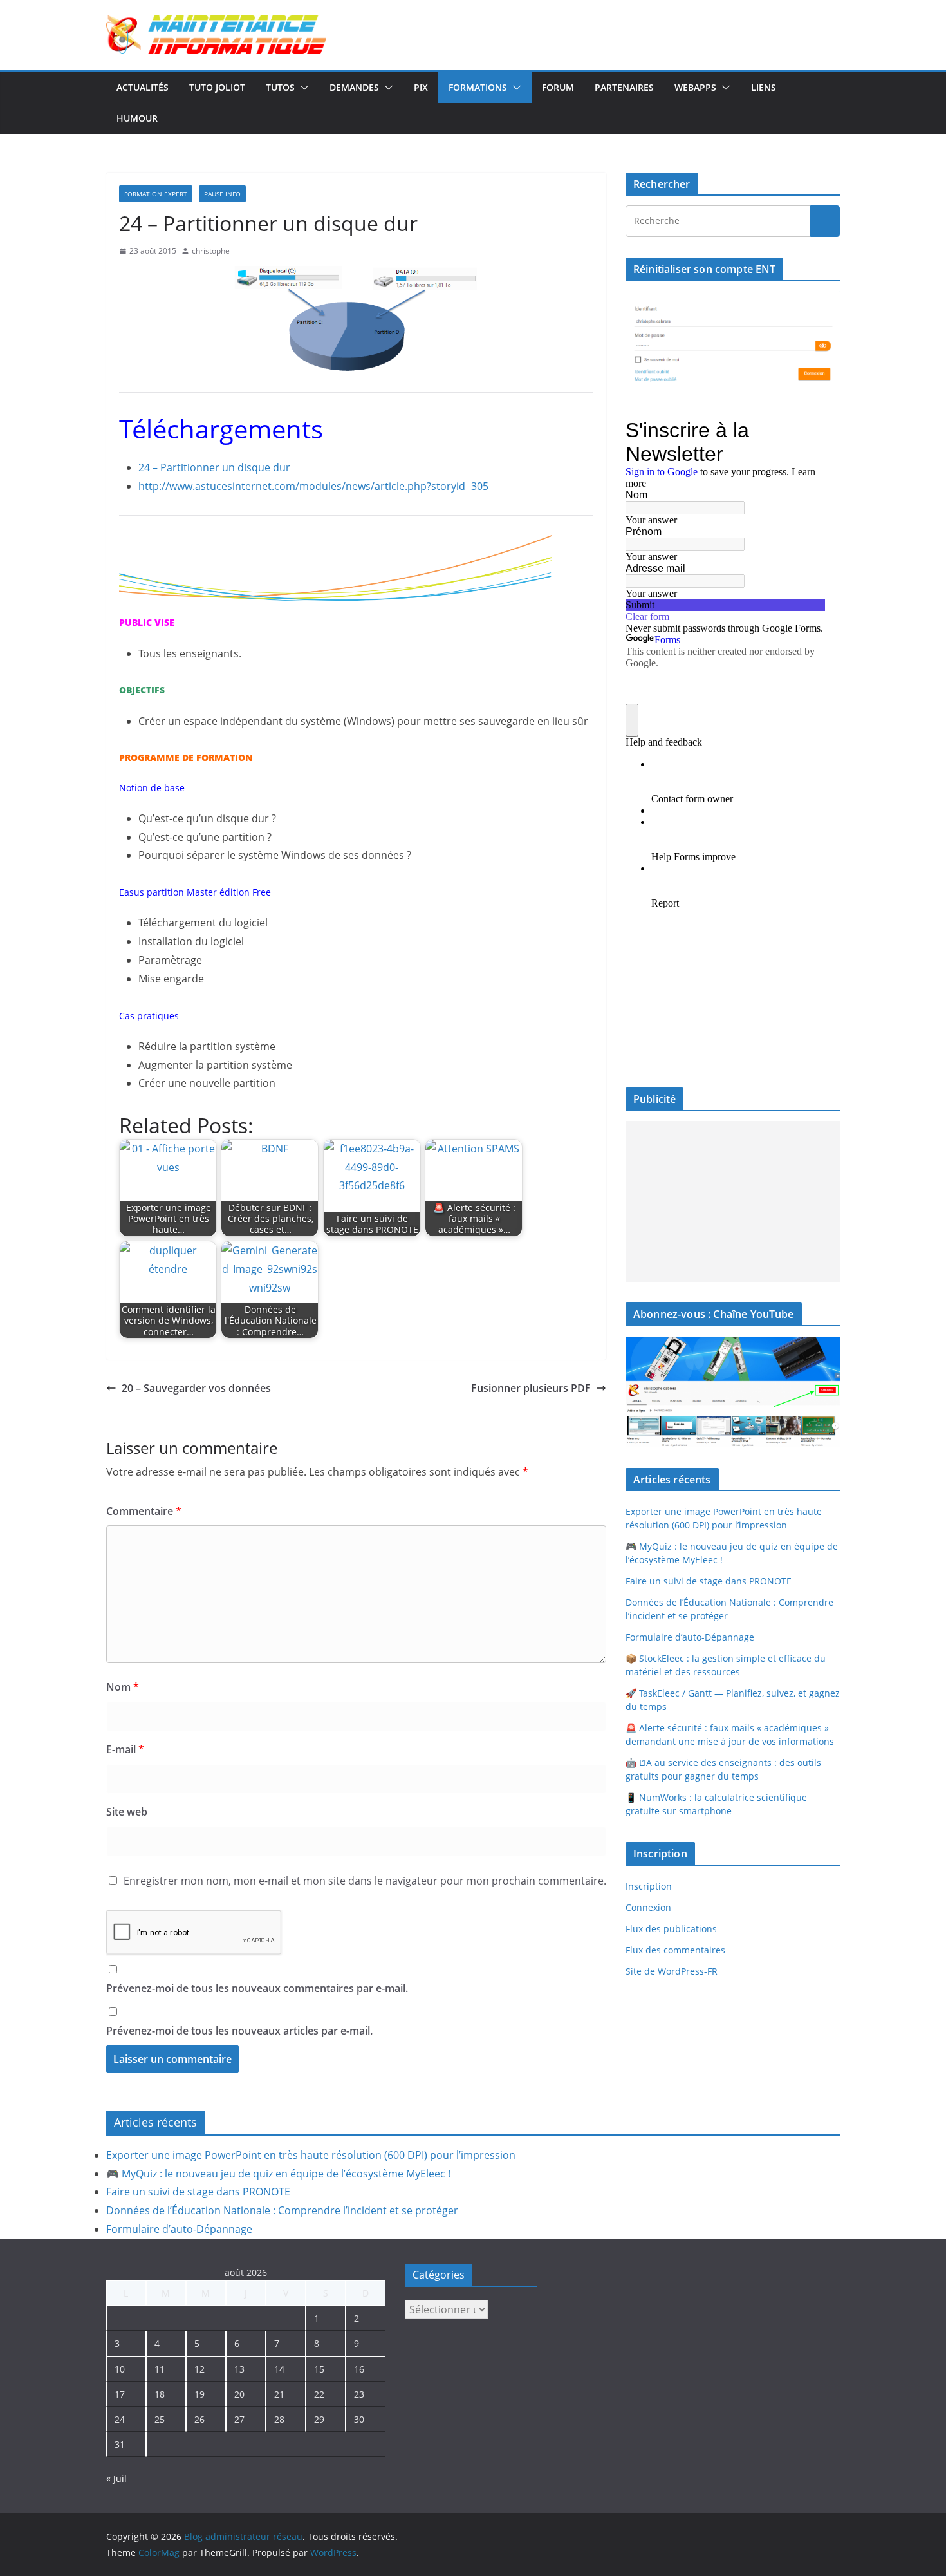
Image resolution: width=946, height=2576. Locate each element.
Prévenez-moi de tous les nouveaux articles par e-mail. (239, 2031)
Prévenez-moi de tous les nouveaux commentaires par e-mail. (257, 1988)
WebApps (695, 87)
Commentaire (144, 1511)
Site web (127, 1812)
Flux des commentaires (675, 1950)
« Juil (116, 2478)
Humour (137, 118)
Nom (123, 1687)
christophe (211, 251)
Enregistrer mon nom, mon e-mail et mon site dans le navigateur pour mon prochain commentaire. (365, 1881)
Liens (764, 87)
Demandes (354, 87)
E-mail (125, 1749)
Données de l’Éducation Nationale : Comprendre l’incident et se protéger (282, 2210)
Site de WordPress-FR (672, 1971)
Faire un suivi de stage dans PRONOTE (709, 1581)
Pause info (222, 194)
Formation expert (156, 194)
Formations (478, 87)
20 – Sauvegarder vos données (196, 1388)
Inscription (649, 1886)
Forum (558, 87)
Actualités (143, 87)
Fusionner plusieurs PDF (531, 1388)
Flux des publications (671, 1929)
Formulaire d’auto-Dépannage (690, 1637)
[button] (302, 88)
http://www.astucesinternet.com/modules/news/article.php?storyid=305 (313, 486)
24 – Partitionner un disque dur (214, 467)
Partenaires (624, 87)
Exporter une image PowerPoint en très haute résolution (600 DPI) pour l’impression (311, 2155)
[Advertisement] (733, 1201)
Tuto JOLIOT (217, 87)
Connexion (648, 1907)
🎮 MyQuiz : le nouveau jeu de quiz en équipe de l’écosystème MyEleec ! (278, 2174)
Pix (421, 87)
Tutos (280, 87)
